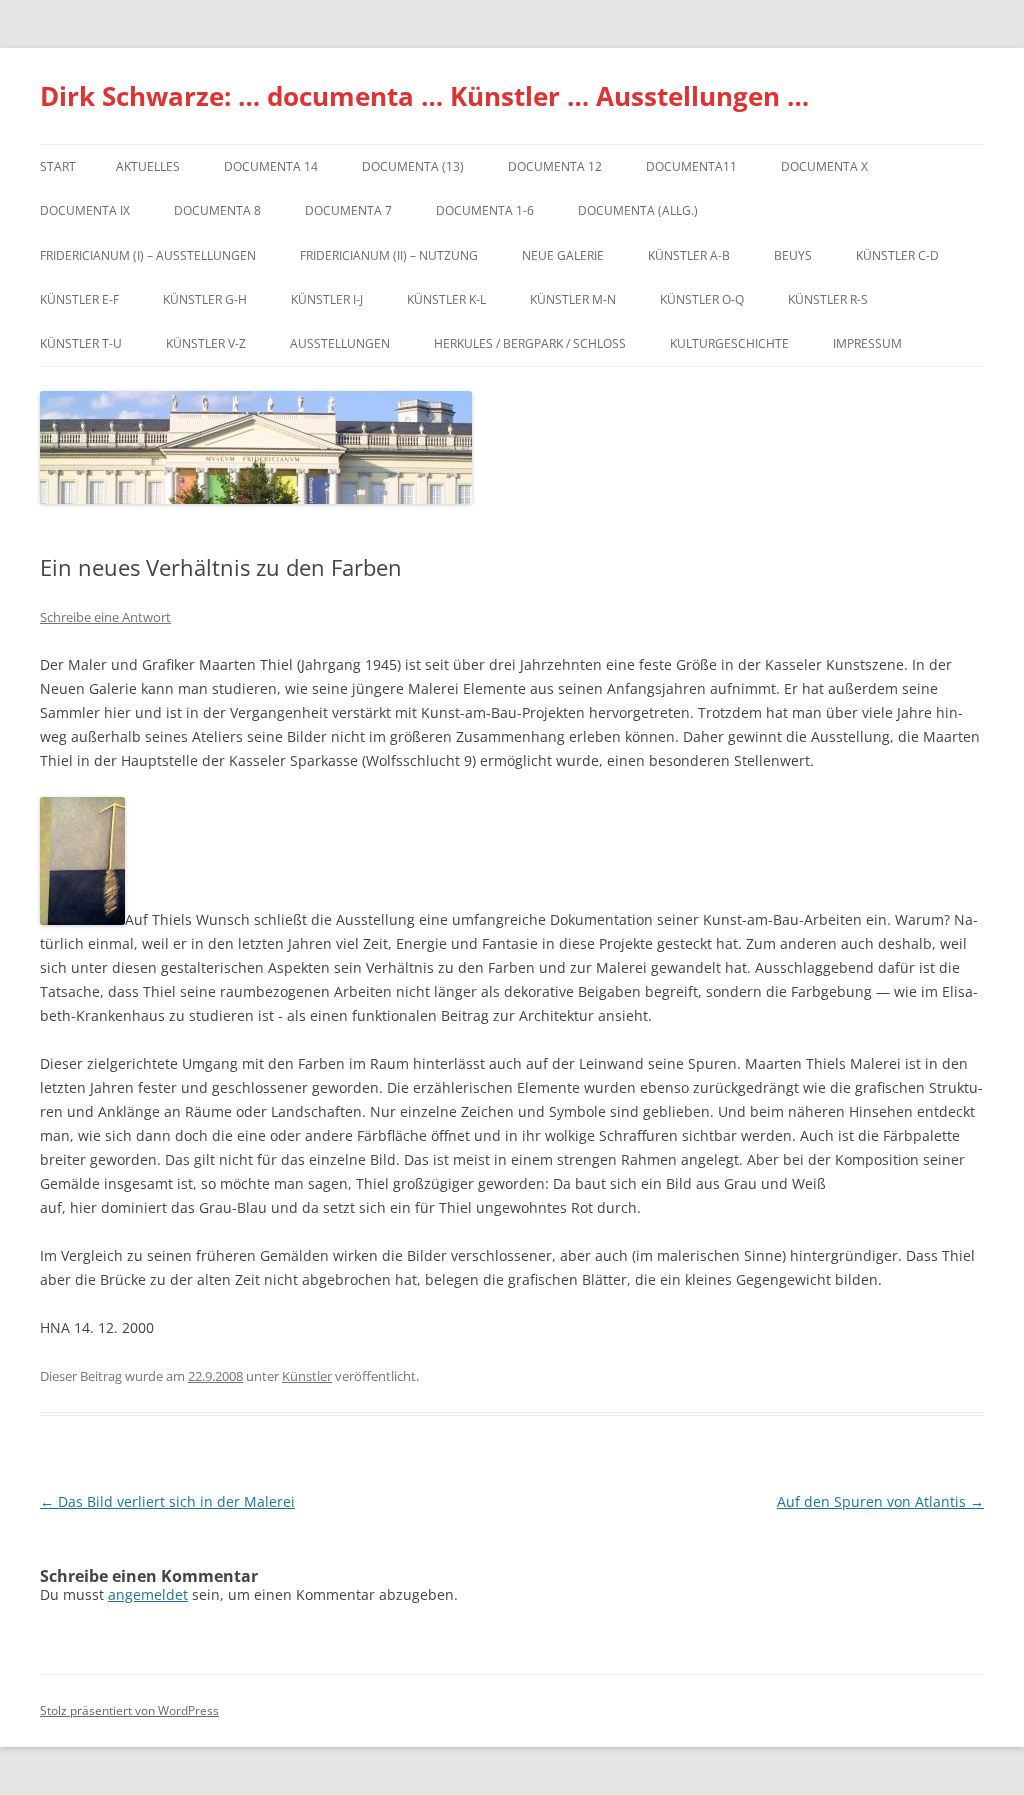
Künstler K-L (446, 299)
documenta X (824, 166)
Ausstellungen (340, 343)
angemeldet (148, 1594)
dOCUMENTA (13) (413, 166)
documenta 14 (271, 166)
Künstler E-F (79, 299)
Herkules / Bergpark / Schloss (530, 343)
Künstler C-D (897, 255)
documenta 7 (348, 210)
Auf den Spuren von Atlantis (880, 1501)
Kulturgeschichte (729, 343)
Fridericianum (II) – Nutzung (389, 255)
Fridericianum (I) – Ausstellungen (148, 255)
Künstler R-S (828, 299)
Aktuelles (148, 166)
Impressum (867, 343)
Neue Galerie (563, 255)
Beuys (793, 255)
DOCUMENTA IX (85, 210)
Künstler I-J (327, 299)
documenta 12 (555, 166)
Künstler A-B (689, 255)
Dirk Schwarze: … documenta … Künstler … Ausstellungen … (424, 96)
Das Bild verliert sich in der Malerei (167, 1501)
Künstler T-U (81, 343)
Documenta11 (691, 166)
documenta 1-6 (485, 210)
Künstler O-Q (702, 299)
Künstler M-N (573, 299)
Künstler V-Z (206, 343)
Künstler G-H (205, 299)
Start (58, 166)
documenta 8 (217, 210)
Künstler (307, 1376)
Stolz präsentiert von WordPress (129, 1710)
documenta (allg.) (638, 210)
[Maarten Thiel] (82, 919)
